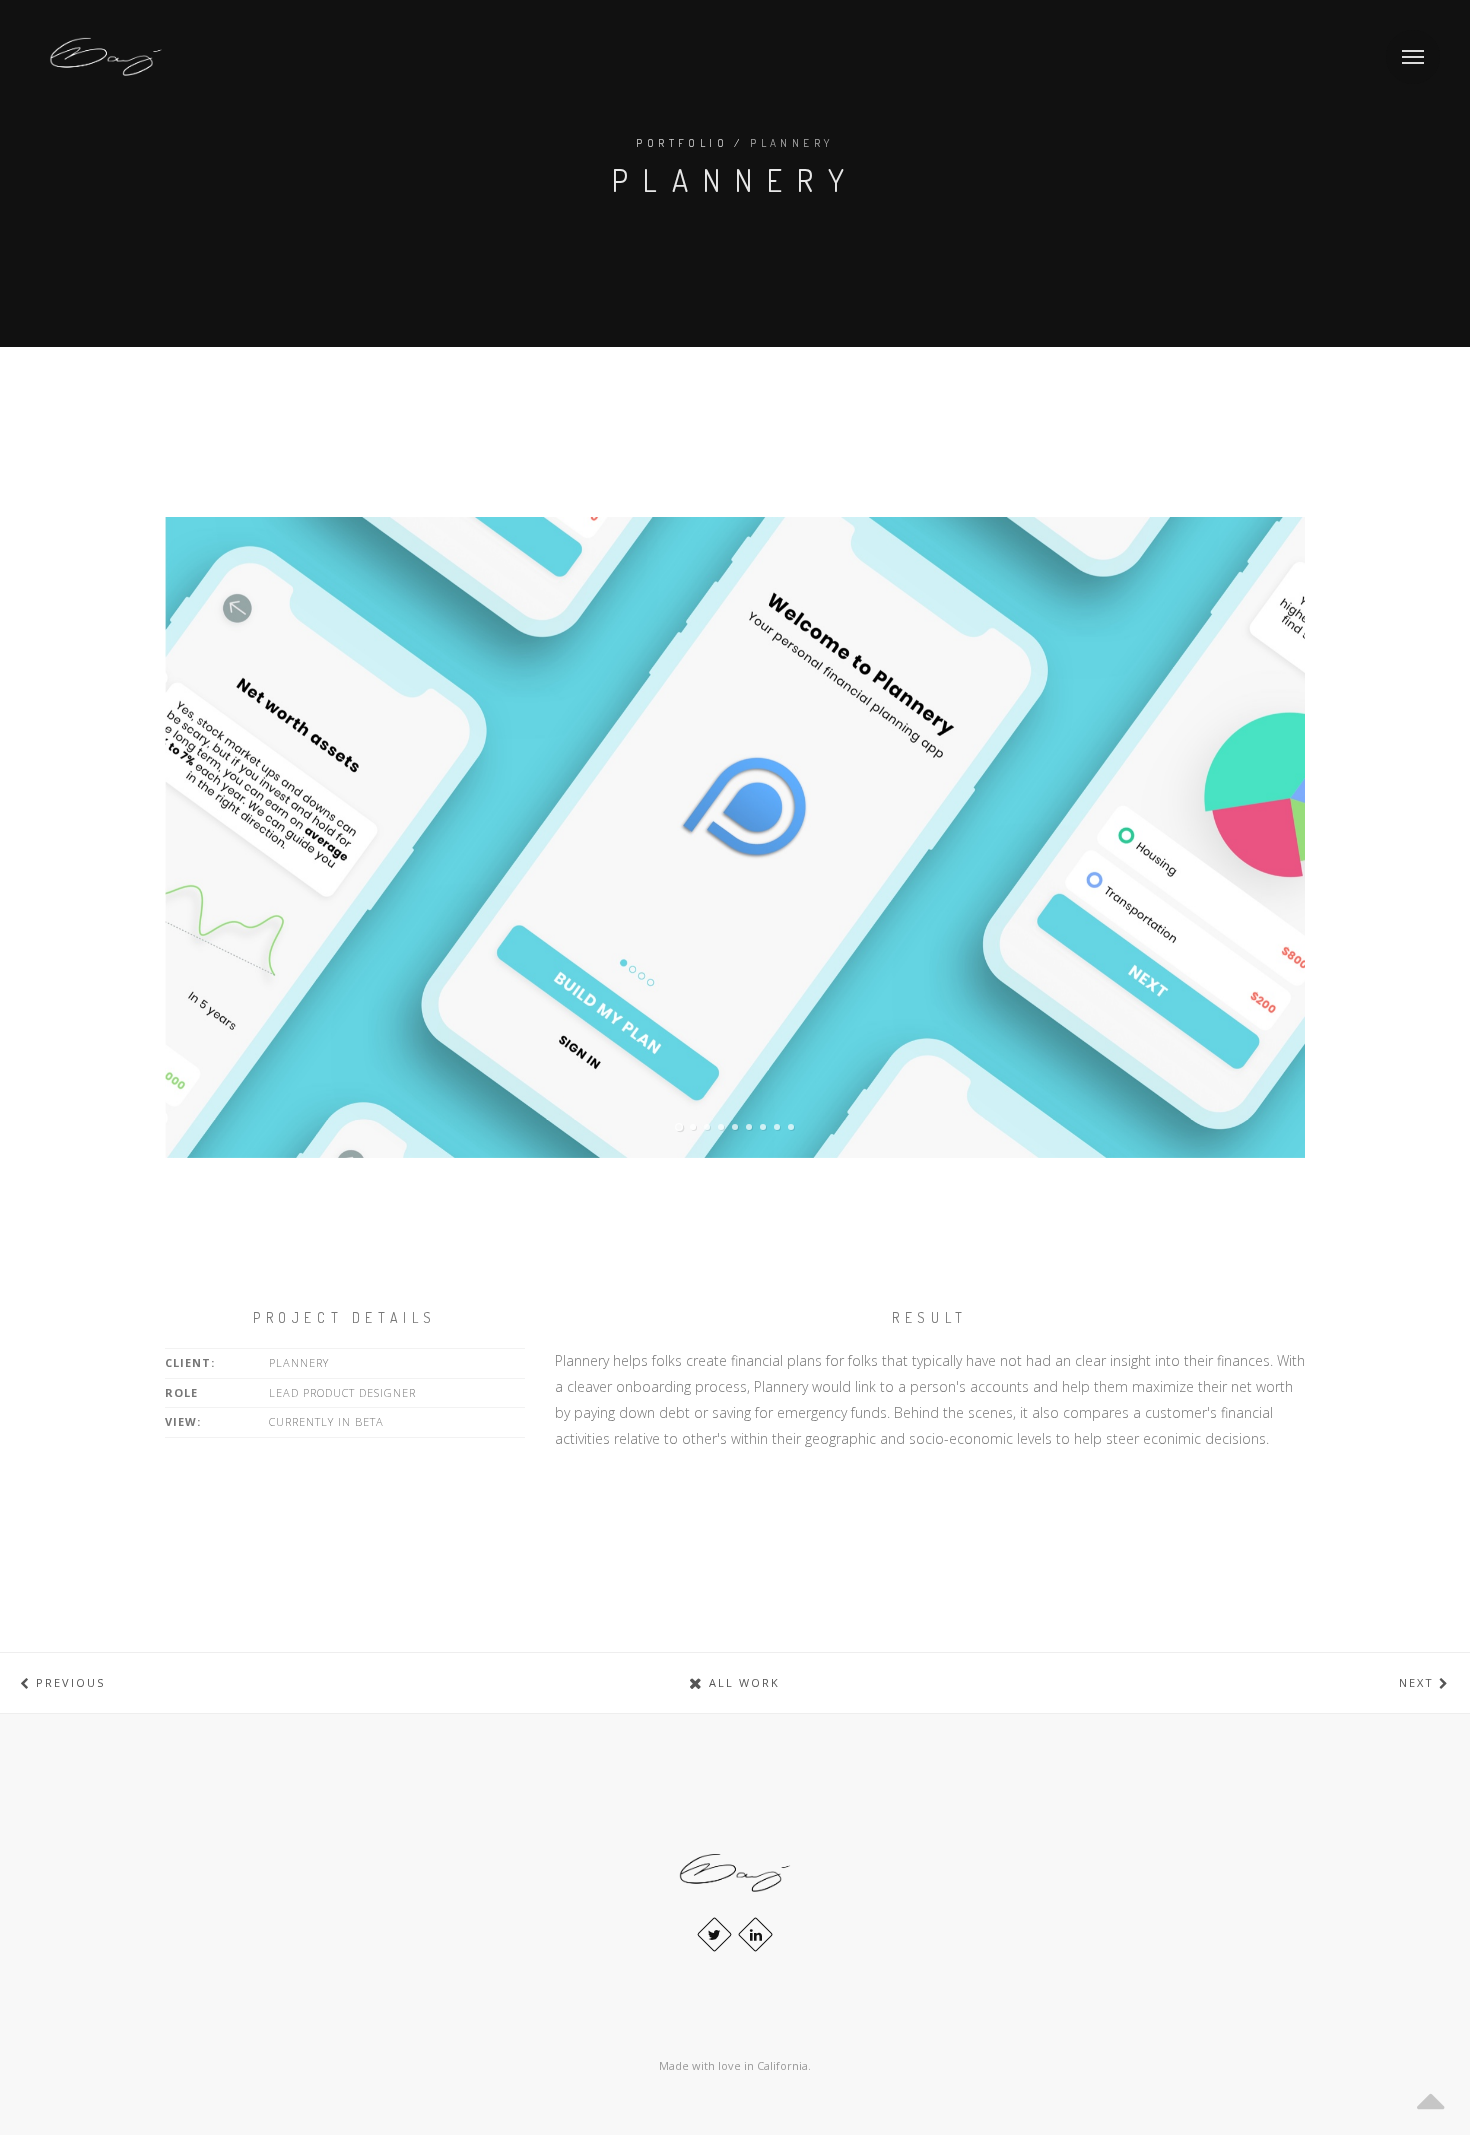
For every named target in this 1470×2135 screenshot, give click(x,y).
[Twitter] (714, 1934)
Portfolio (682, 143)
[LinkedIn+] (755, 1934)
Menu (1413, 57)
